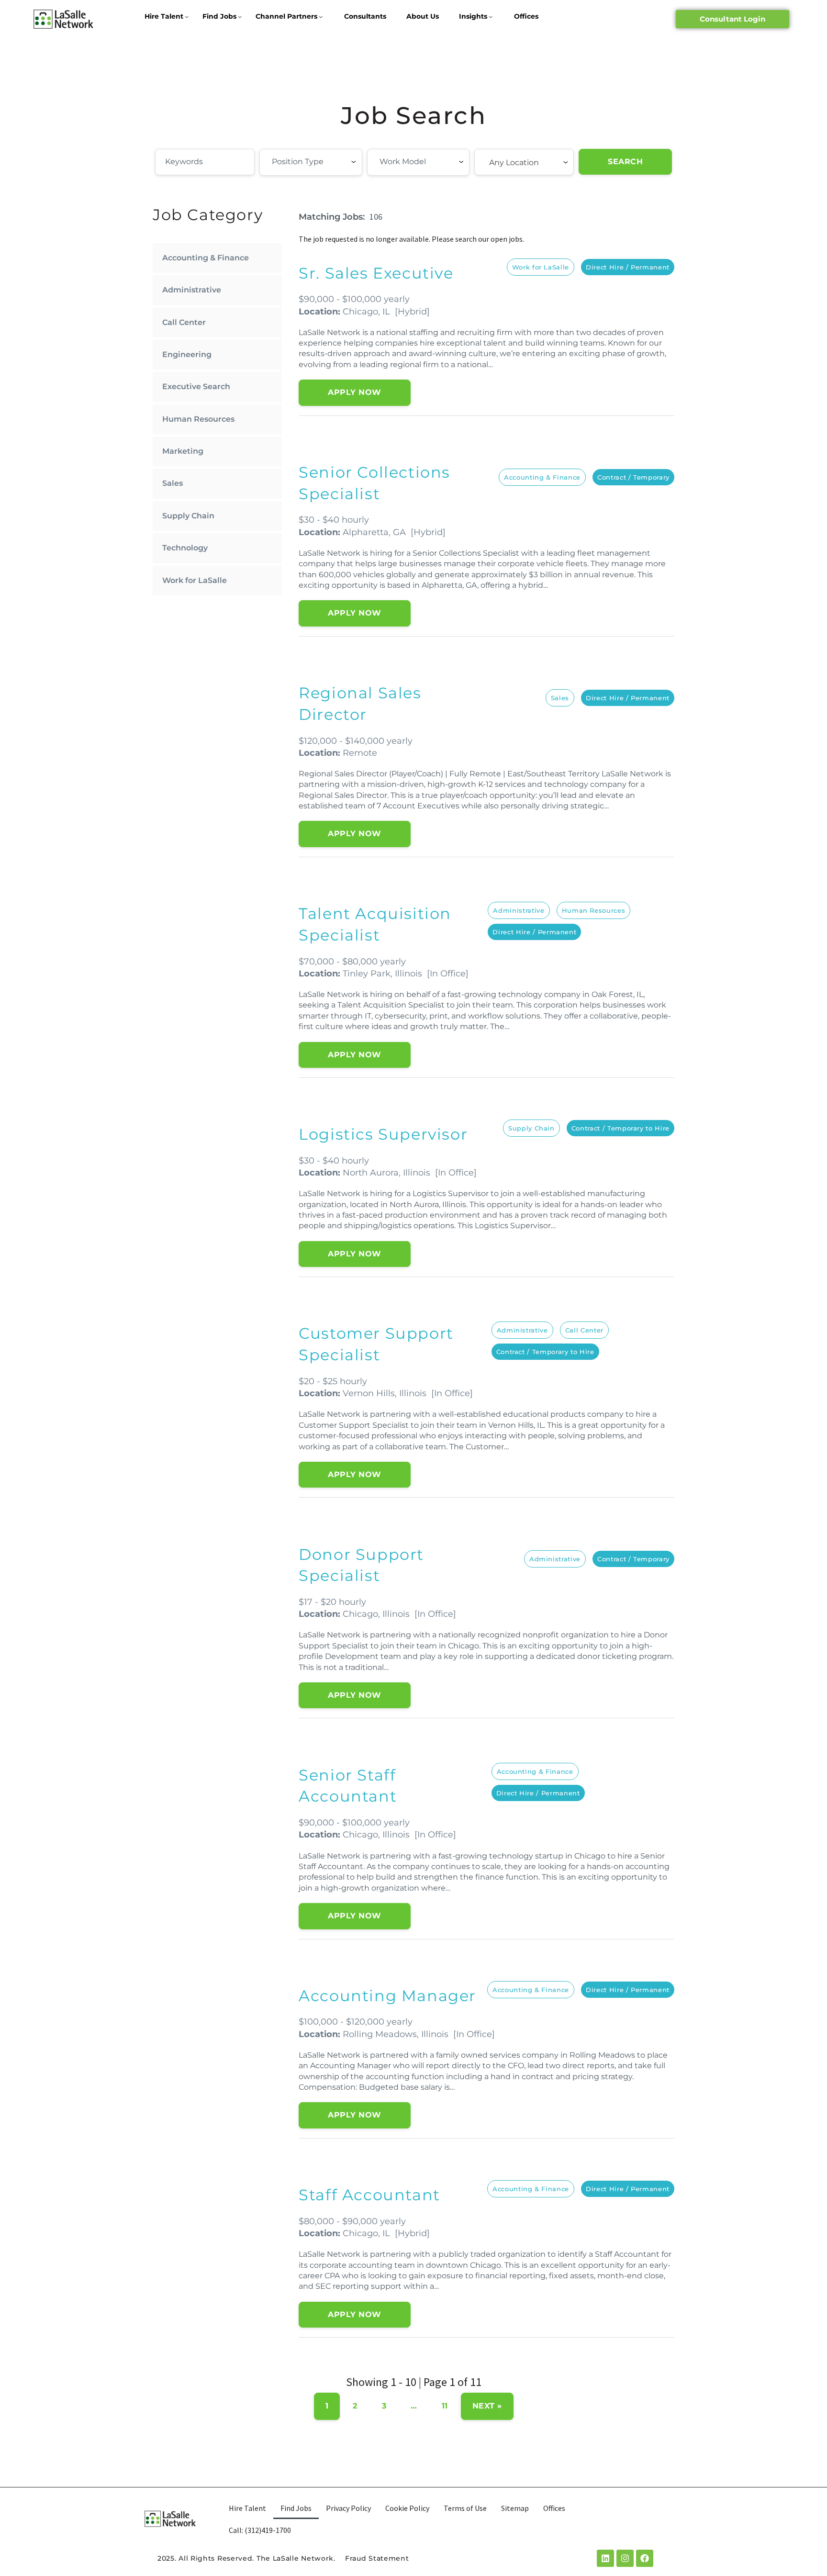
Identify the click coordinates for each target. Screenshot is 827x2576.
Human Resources (198, 419)
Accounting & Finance (206, 258)
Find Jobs (219, 16)
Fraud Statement (377, 2558)
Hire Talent (164, 16)
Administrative (192, 290)
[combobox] (311, 162)
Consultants (365, 16)
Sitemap (515, 2508)
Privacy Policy (348, 2508)
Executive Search (196, 386)
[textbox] (324, 162)
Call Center (184, 322)
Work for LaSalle (195, 580)
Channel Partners (286, 16)
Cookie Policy (407, 2508)
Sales (173, 483)
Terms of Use (465, 2508)
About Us (423, 16)
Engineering (187, 354)
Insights (473, 16)
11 (445, 2406)
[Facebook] (645, 2558)
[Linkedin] (605, 2558)
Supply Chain (188, 516)
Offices (526, 16)
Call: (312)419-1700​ (260, 2530)
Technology (185, 548)
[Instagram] (625, 2558)
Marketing (183, 451)
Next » (487, 2406)
